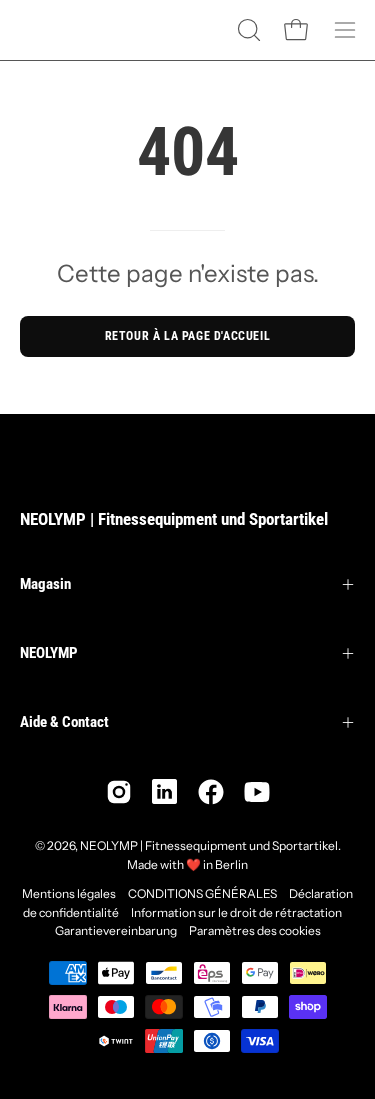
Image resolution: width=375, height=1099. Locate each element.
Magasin (45, 584)
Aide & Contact (64, 722)
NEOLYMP (49, 653)
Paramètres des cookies (255, 930)
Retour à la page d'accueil (188, 336)
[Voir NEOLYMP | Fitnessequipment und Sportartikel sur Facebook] (211, 792)
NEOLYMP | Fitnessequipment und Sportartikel (174, 519)
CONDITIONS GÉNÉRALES (202, 893)
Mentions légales (69, 893)
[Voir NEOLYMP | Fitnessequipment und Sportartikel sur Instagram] (119, 792)
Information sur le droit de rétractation (236, 912)
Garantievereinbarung (116, 930)
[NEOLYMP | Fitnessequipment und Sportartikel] (70, 30)
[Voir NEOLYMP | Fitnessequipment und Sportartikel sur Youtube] (257, 792)
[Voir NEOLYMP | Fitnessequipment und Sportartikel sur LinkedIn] (165, 792)
